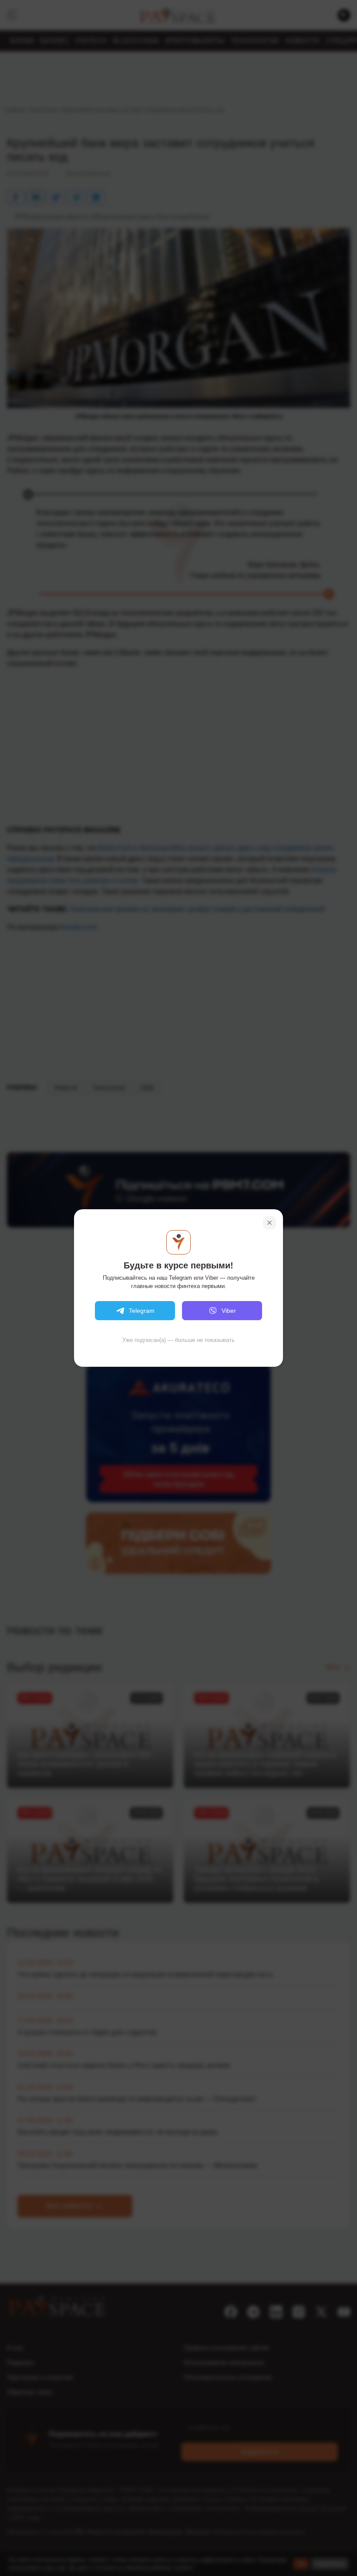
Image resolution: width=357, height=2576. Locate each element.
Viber (229, 1311)
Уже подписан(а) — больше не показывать (178, 1340)
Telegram (142, 1311)
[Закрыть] (269, 1223)
